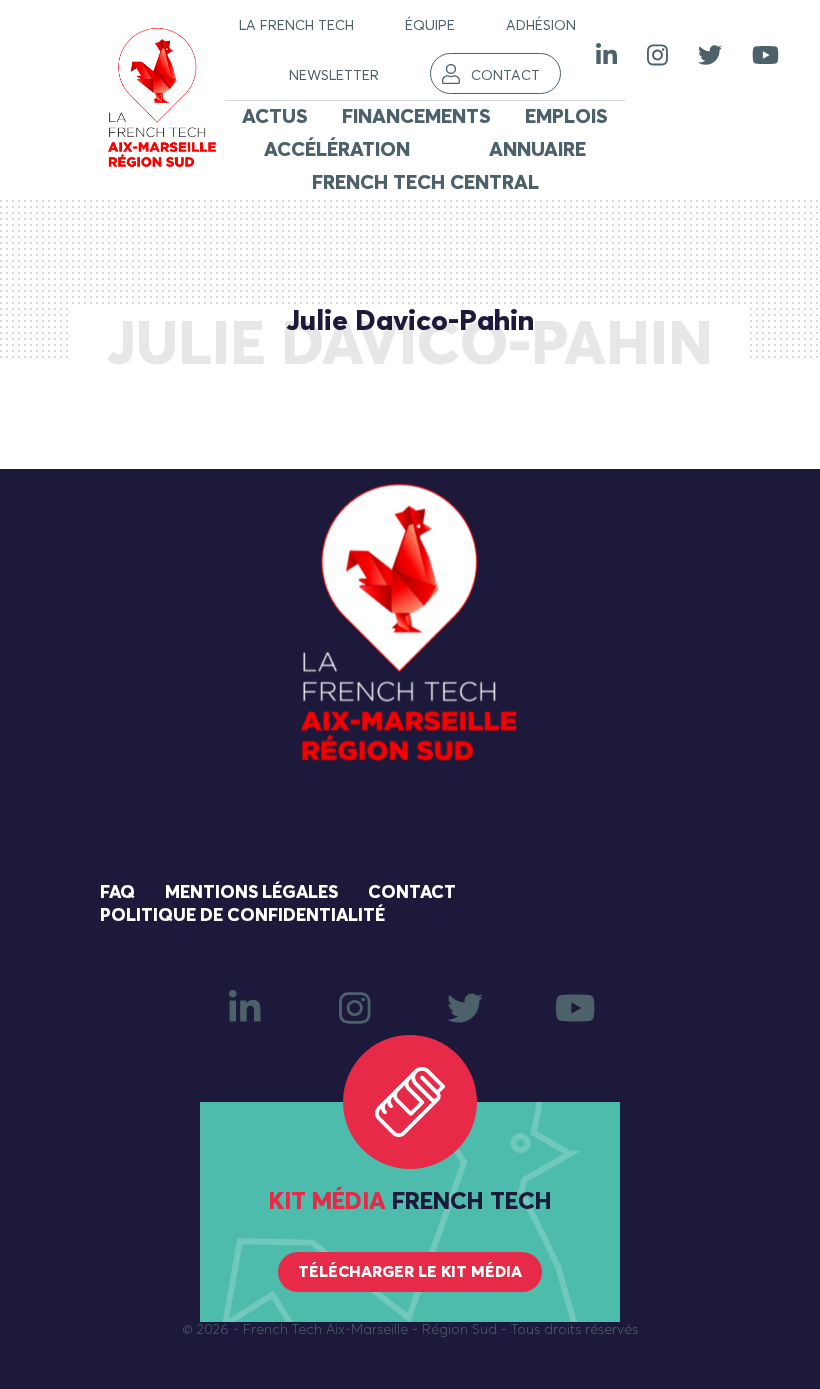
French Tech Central (425, 183)
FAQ (117, 893)
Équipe (430, 26)
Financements (416, 117)
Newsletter (334, 76)
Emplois (566, 117)
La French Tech (296, 26)
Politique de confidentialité (242, 916)
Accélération (337, 150)
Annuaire (537, 150)
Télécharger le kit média (410, 1272)
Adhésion (541, 26)
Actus (275, 117)
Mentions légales (251, 893)
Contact (505, 76)
